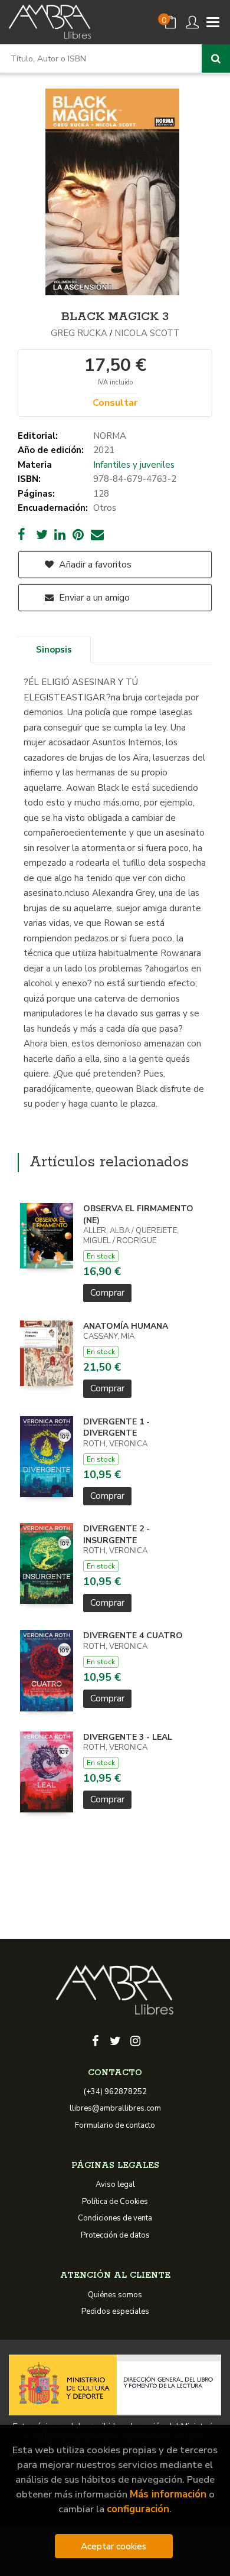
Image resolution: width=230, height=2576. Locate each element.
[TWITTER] (115, 2040)
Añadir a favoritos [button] (94, 565)
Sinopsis (54, 650)
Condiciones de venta (115, 2218)
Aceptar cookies (114, 2546)
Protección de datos (115, 2235)
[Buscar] (216, 58)
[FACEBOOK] (95, 2040)
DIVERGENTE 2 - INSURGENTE (116, 1535)
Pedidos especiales (115, 2311)
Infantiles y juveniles (134, 465)
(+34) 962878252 (115, 2092)
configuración (138, 2509)
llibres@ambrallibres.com (115, 2108)
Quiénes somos (115, 2295)
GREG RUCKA (79, 333)
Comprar (107, 1293)
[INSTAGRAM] (135, 2040)
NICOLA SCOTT (147, 333)
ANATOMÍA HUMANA (126, 1326)
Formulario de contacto (115, 2125)
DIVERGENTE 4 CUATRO (133, 1636)
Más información (168, 2494)
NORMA (110, 436)
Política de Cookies (115, 2202)
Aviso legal (115, 2184)
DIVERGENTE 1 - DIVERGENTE (116, 1428)
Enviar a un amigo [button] (93, 598)
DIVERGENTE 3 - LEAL (128, 1737)
